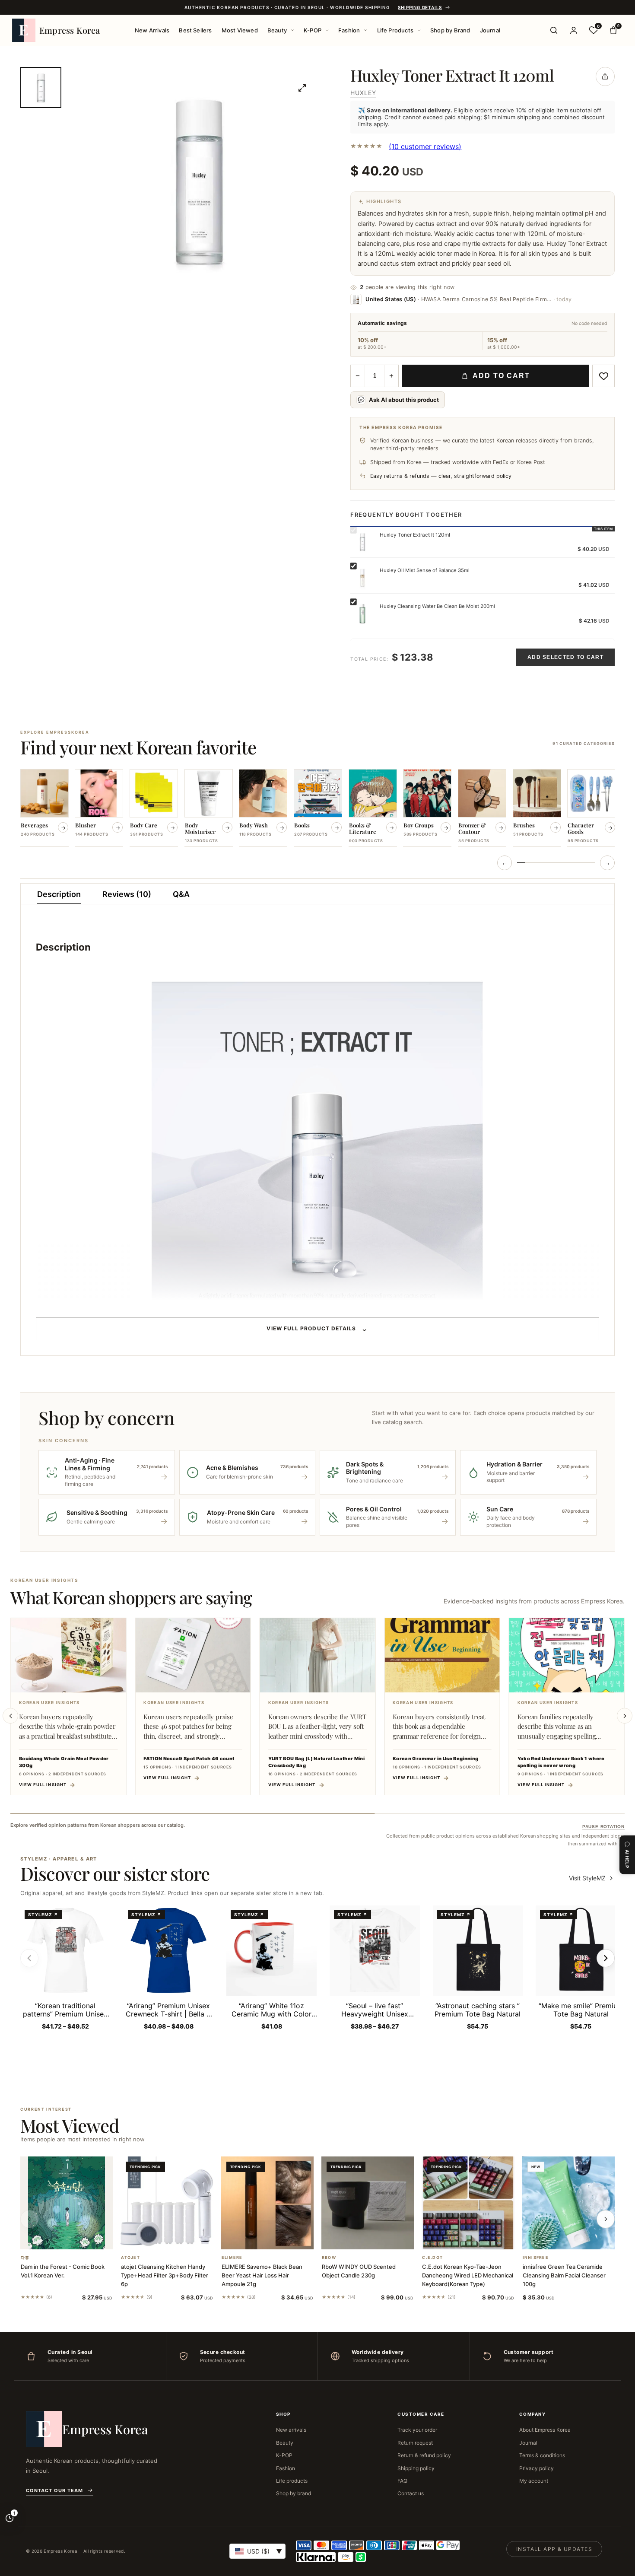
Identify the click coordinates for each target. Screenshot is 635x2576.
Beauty (277, 30)
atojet (130, 2258)
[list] (317, 809)
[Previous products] (29, 2219)
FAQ (402, 2481)
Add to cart (501, 376)
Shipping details (420, 7)
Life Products (395, 30)
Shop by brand (294, 2493)
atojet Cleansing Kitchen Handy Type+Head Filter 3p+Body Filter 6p (165, 2275)
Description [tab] (59, 894)
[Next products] (606, 2219)
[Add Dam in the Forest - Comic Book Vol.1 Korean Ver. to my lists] (77, 2238)
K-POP (313, 30)
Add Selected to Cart (565, 657)
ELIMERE (232, 2258)
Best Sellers (195, 30)
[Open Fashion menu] (365, 30)
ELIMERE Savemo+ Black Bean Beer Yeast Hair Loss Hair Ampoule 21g (262, 2275)
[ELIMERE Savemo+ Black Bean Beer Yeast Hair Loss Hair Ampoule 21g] (267, 2203)
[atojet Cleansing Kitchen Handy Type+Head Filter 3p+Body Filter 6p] (167, 2203)
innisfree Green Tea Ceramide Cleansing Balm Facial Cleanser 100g (564, 2275)
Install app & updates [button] (554, 2549)
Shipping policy (416, 2468)
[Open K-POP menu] (327, 30)
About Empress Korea (545, 2430)
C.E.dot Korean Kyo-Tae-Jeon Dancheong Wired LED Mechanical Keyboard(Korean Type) (468, 2275)
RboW (329, 2258)
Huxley (363, 93)
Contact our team (54, 2490)
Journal (490, 30)
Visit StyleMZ (592, 1878)
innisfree (536, 2258)
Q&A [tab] (181, 894)
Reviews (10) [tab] (127, 894)
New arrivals (291, 2430)
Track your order (417, 2430)
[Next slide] (625, 1716)
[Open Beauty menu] (292, 30)
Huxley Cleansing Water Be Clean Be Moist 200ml (437, 606)
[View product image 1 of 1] (41, 87)
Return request (415, 2443)
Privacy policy (537, 2468)
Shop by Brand (450, 30)
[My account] (574, 30)
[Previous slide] (10, 1716)
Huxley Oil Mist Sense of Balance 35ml (425, 570)
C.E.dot (432, 2258)
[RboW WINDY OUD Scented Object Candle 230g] (368, 2203)
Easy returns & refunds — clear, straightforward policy (441, 476)
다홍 (25, 2258)
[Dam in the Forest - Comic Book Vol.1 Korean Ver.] (67, 2203)
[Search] (554, 30)
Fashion (349, 30)
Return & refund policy (424, 2455)
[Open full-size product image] (302, 88)
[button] (56, 2238)
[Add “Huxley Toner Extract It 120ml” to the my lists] (603, 376)
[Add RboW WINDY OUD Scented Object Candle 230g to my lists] (378, 2238)
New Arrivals (152, 30)
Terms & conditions (542, 2455)
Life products (292, 2481)
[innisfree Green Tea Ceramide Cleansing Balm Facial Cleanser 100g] (568, 2203)
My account (534, 2481)
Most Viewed (240, 30)
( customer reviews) (425, 146)
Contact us (411, 2493)
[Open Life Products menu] (419, 30)
